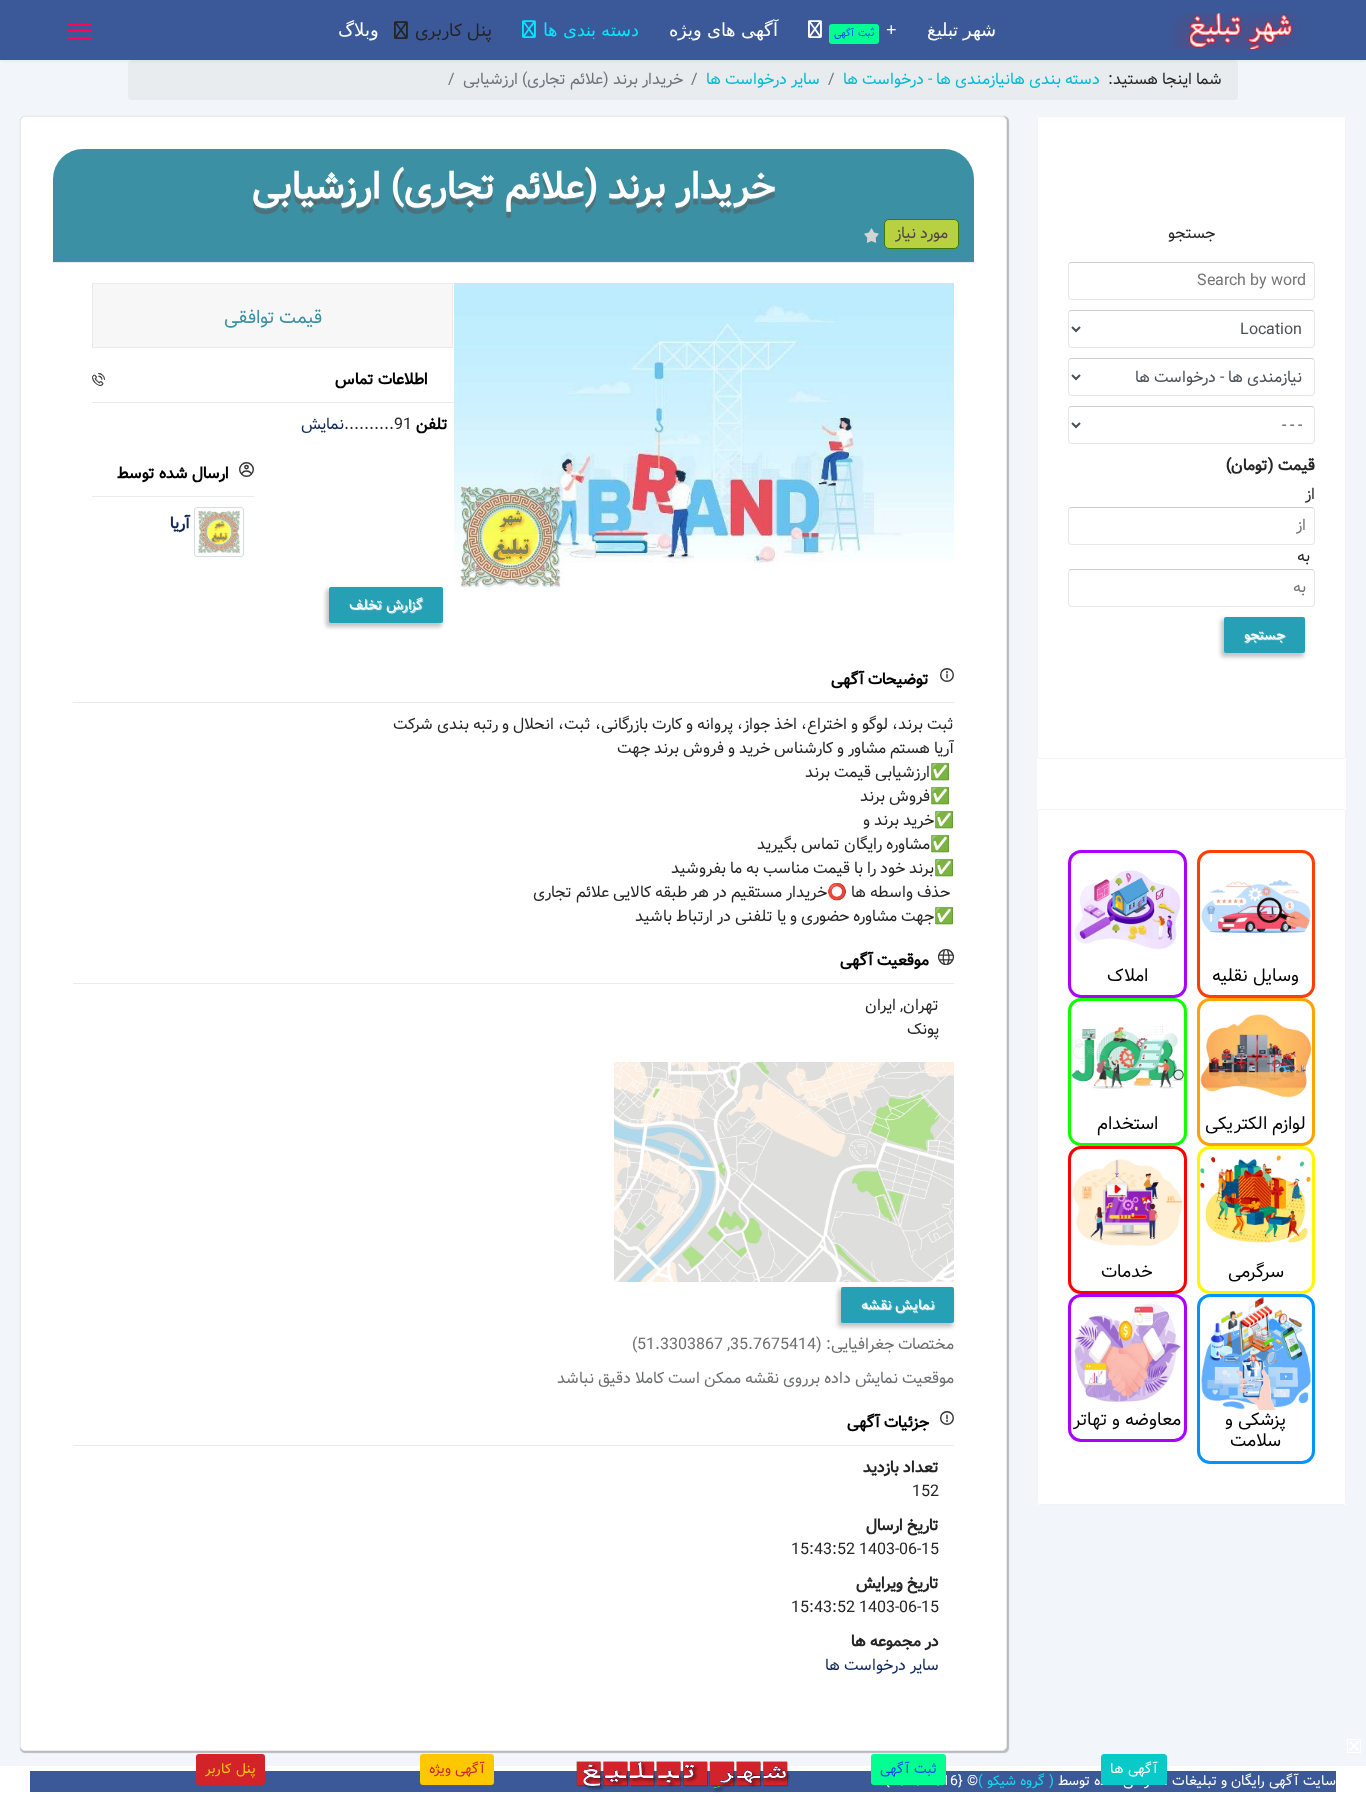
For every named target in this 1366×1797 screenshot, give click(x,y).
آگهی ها (1134, 1769)
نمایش (322, 424)
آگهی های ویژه (723, 30)
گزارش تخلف (386, 605)
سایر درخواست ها (882, 1665)
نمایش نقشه (897, 1305)
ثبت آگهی (908, 1769)
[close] (1354, 1746)
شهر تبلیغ (961, 30)
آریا (180, 524)
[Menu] (79, 31)
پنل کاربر (230, 1769)
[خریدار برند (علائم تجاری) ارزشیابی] (704, 438)
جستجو (1264, 635)
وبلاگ (358, 30)
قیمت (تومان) (1270, 466)
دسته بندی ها (591, 30)
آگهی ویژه (457, 1769)
